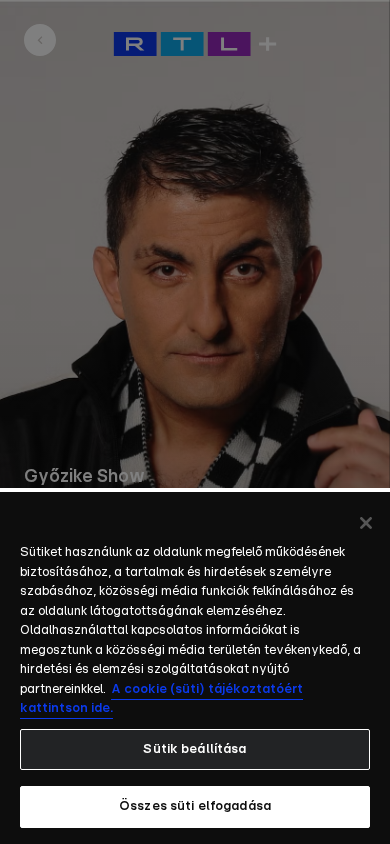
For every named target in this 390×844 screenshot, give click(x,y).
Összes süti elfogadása (195, 806)
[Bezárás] (366, 523)
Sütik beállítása (194, 749)
